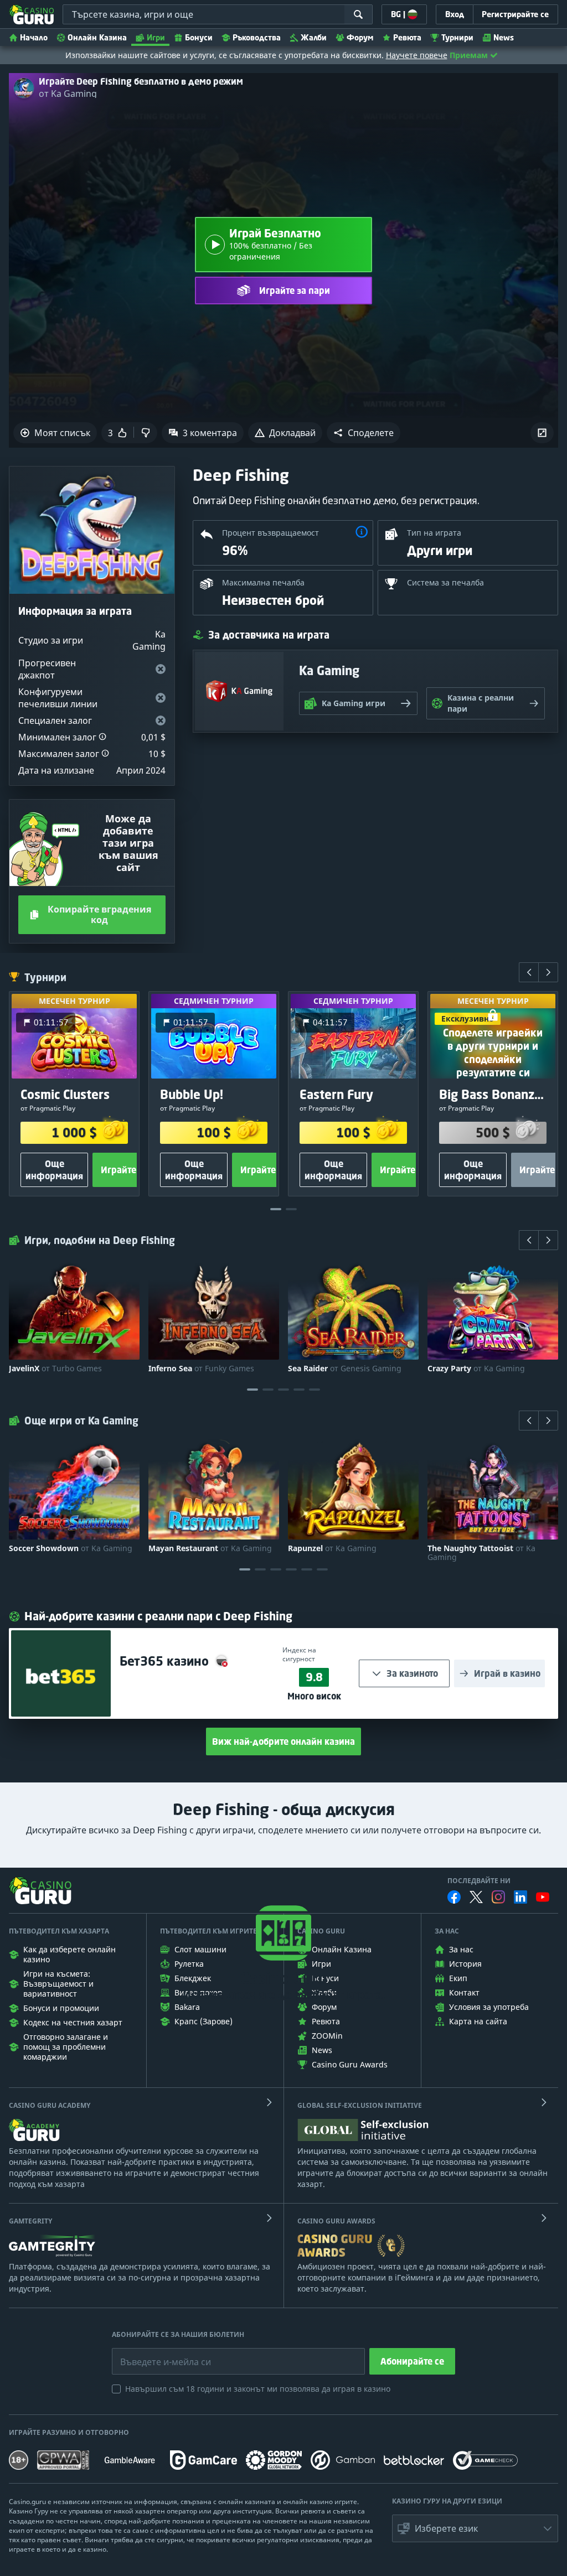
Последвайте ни (479, 1881)
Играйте (118, 1170)
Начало (34, 37)
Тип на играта (434, 533)
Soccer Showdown (71, 1548)
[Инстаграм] (498, 1897)
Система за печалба (445, 582)
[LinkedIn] (520, 1897)
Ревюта (407, 37)
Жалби (314, 37)
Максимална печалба (263, 582)
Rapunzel (332, 1548)
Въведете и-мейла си (154, 2354)
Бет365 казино (166, 1661)
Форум (360, 37)
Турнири (457, 37)
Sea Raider (345, 1369)
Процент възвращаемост (270, 533)
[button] (364, 433)
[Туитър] (476, 1897)
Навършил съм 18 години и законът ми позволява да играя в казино (258, 2389)
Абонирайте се (412, 2361)
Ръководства (257, 37)
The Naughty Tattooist (481, 1553)
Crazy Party (476, 1369)
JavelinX (55, 1369)
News (504, 37)
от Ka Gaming (68, 94)
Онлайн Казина (97, 37)
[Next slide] (548, 972)
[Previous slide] (529, 972)
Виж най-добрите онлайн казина (283, 1741)
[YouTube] (543, 1897)
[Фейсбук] (454, 1897)
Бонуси (199, 37)
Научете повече (417, 55)
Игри (156, 37)
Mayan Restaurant (210, 1548)
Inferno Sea (201, 1369)
